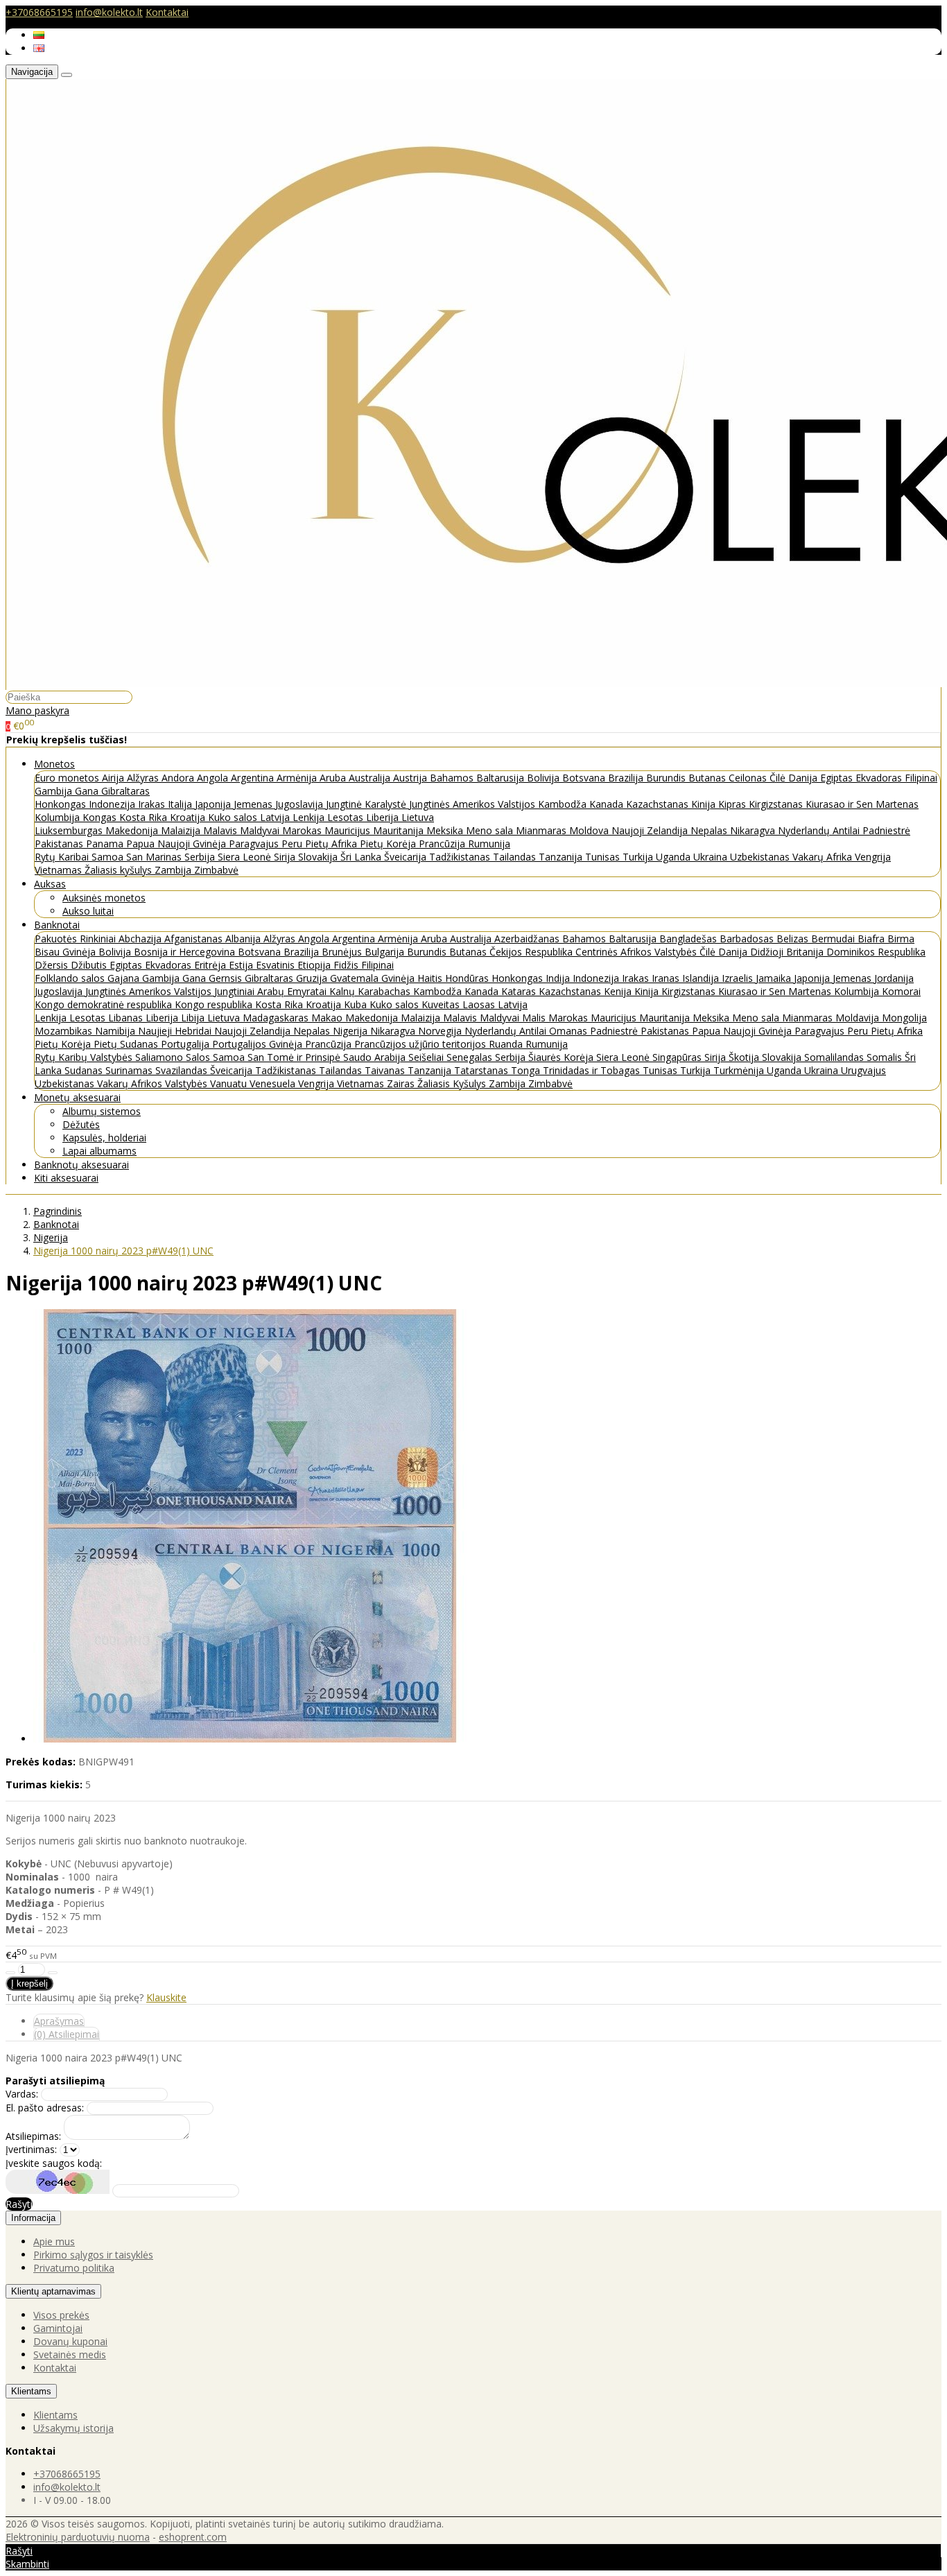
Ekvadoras (880, 778)
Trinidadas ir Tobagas (593, 1070)
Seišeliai (427, 1057)
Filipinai (921, 778)
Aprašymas (59, 2021)
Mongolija (904, 1018)
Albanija (244, 939)
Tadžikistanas (461, 857)
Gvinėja (399, 978)
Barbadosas (748, 939)
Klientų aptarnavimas (53, 2291)
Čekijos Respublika (532, 952)
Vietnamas (60, 870)
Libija (194, 1018)
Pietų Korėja (389, 844)
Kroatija (189, 817)
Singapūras (678, 1057)
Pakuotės (57, 939)
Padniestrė (886, 830)
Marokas (303, 830)
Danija (804, 778)
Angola (214, 778)
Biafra (872, 939)
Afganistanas (195, 939)
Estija (242, 965)
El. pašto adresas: (45, 2108)
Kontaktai (167, 12)
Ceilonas (749, 778)
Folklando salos (71, 978)
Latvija (276, 817)
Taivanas (386, 1070)
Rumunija (489, 844)
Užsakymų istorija (73, 2428)
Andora (179, 778)
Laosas (480, 1004)
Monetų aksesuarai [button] (77, 1097)
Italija (181, 804)
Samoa (109, 857)
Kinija (705, 804)
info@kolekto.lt (109, 12)
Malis (535, 1018)
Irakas (153, 804)
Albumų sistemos (102, 1111)
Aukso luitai (88, 911)
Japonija (214, 804)
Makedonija (133, 830)
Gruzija (313, 978)
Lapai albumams (99, 1151)
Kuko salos (234, 817)
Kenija (619, 991)
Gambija (55, 791)
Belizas (794, 939)
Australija (371, 778)
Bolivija (545, 778)
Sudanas (85, 1070)
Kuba (357, 1004)
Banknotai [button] (57, 925)
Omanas (570, 1031)
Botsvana (585, 778)
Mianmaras (542, 830)
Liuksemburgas (70, 830)
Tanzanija (562, 857)
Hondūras (468, 978)
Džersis (53, 965)
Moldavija (859, 1018)
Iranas (667, 978)
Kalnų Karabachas (371, 991)
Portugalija (186, 1044)
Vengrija (873, 857)
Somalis (886, 1057)
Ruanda (507, 1044)
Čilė (779, 778)
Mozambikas (65, 1031)
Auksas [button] (50, 884)
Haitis (431, 978)
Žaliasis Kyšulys (453, 1083)
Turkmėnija (740, 1070)
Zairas (402, 1083)
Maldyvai (261, 830)
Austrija (411, 778)
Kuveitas (442, 1004)
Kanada (608, 804)
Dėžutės (81, 1124)
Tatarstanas (483, 1070)
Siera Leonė (246, 857)
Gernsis (227, 978)
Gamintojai (58, 2328)
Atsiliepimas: (33, 2136)
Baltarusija (502, 778)
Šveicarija (407, 857)
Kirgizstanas (777, 804)
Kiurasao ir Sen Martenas (862, 804)
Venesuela (274, 1083)
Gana (88, 791)
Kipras (733, 804)
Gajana (125, 978)
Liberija (384, 817)
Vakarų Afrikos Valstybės (154, 1083)
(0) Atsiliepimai (67, 2034)
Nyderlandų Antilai (820, 830)
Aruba (334, 778)
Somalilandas (835, 1057)
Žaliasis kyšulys (120, 870)
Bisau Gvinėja (67, 952)
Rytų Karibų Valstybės (85, 1057)
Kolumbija (59, 817)
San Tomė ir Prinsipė (295, 1057)
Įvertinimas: (31, 2149)
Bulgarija (386, 952)
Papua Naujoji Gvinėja (177, 844)
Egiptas (838, 778)
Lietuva (418, 817)
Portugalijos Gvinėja (259, 1044)
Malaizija (182, 830)
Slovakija (319, 857)
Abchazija (141, 939)
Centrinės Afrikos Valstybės (637, 952)
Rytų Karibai (63, 857)
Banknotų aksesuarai (81, 1165)
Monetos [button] (54, 764)
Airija (114, 778)
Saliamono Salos (174, 1057)
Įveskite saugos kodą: (54, 2163)
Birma (901, 939)
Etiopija (315, 965)
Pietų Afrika (332, 844)
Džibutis (90, 965)
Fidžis (347, 965)
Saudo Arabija (376, 1057)
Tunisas (604, 857)
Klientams (31, 2391)
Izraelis (739, 978)
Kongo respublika (215, 1004)
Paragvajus (255, 844)
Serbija (201, 857)
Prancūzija (443, 844)
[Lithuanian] (39, 35)
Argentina (254, 778)
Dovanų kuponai (70, 2341)
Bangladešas (689, 939)
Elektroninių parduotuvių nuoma (78, 2537)
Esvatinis (277, 965)
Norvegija (441, 1031)
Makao (328, 1018)
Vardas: (22, 2094)
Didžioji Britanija (788, 952)
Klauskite (166, 1997)
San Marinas (155, 857)
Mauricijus (349, 830)
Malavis (221, 830)
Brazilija (627, 778)
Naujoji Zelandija (651, 830)
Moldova (590, 830)
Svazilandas (183, 1070)
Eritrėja (211, 965)
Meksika (446, 830)
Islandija (702, 978)
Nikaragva (754, 830)
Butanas (709, 778)
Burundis (667, 778)
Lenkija (310, 817)
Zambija (174, 870)
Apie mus (54, 2241)
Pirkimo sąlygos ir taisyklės (93, 2255)
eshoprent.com (193, 2537)
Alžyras (144, 778)
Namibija (116, 1031)
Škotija (745, 1057)
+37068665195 (39, 12)
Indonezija (113, 804)
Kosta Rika (145, 817)
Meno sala (491, 830)
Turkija (639, 857)
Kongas (101, 817)
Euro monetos (68, 778)
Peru (293, 844)
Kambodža (564, 804)
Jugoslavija (301, 804)
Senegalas (471, 1057)
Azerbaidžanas (528, 939)
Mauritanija (400, 830)
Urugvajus (863, 1070)
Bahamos (453, 778)
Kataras (520, 991)
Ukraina (712, 857)
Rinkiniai (99, 939)
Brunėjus (343, 952)
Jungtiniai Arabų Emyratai (272, 991)
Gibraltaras (125, 791)
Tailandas (516, 857)
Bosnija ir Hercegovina (186, 952)
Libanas (127, 1018)
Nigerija (351, 1031)
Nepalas (710, 830)
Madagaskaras (277, 1018)
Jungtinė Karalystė (367, 804)
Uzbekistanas (761, 857)
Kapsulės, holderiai (104, 1138)
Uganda (675, 857)
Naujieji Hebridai (176, 1031)
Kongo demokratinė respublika (105, 1004)
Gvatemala (356, 978)
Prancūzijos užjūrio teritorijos (422, 1044)
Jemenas (254, 804)
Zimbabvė (216, 870)
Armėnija (298, 778)
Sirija (286, 857)
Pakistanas (60, 844)
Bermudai (834, 939)
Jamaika (775, 978)
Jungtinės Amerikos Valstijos (473, 804)
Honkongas (62, 804)
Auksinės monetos (104, 898)
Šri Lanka (362, 857)
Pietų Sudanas (127, 1044)
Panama (106, 844)
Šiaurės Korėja (562, 1057)
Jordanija (894, 978)
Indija (559, 978)
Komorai (901, 991)
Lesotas (347, 817)
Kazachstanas (659, 804)
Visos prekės (61, 2315)
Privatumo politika (74, 2268)
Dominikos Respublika (876, 952)
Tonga (527, 1070)
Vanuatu (230, 1083)
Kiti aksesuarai (66, 1178)
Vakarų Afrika (824, 857)
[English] (39, 48)
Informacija (33, 2218)
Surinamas (130, 1070)
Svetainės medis (70, 2354)
